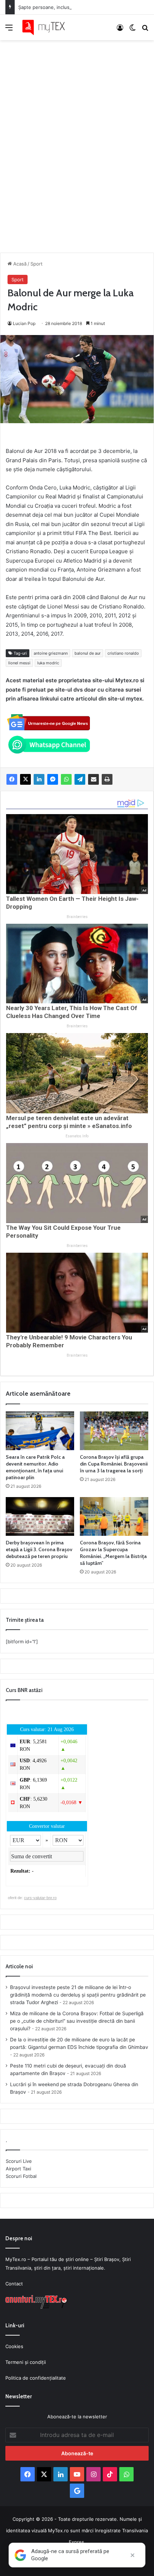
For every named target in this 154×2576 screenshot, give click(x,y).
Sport (37, 264)
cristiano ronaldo (123, 653)
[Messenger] (53, 779)
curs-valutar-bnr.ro (40, 1898)
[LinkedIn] (39, 779)
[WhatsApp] (66, 779)
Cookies (14, 2346)
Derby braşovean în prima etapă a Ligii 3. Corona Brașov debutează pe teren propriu (39, 1549)
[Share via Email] (93, 779)
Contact (14, 2284)
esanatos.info (77, 1136)
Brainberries (77, 917)
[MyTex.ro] (47, 27)
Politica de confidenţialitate (36, 2378)
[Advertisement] (77, 139)
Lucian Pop (24, 323)
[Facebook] (12, 779)
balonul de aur (88, 653)
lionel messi (19, 663)
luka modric (48, 663)
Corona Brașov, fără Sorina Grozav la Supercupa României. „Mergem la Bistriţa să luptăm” (113, 1553)
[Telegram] (80, 779)
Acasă (19, 264)
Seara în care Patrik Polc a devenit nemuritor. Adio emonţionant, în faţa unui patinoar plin (35, 1467)
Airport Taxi (18, 2169)
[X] (25, 779)
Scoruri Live (19, 2161)
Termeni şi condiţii (26, 2362)
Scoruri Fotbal (21, 2176)
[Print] (107, 779)
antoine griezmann (51, 653)
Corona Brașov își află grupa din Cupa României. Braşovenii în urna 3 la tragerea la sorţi (114, 1464)
